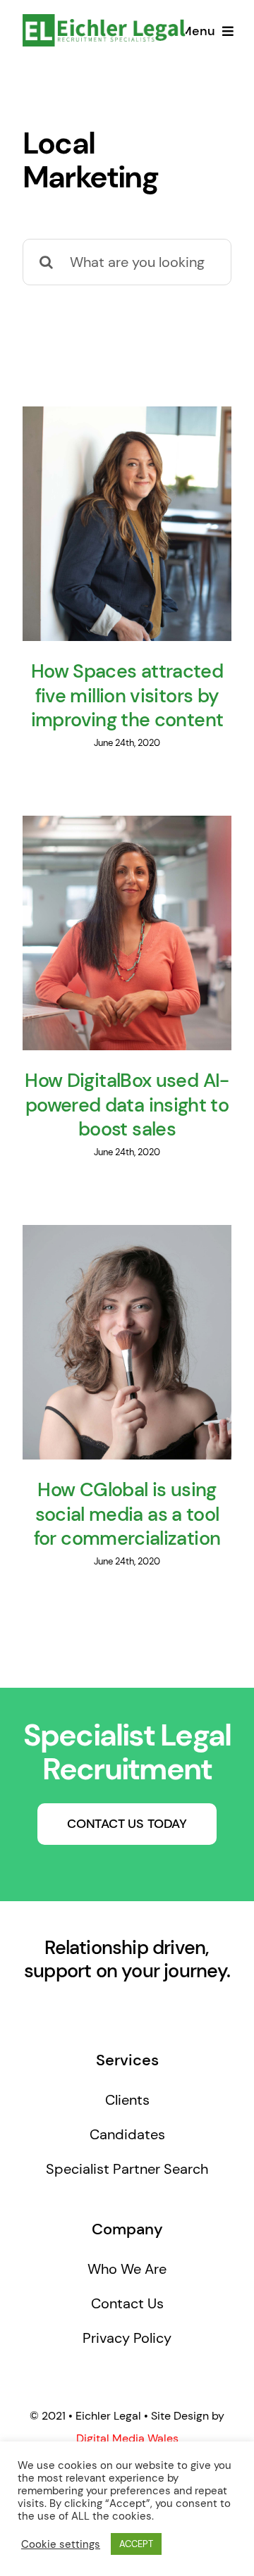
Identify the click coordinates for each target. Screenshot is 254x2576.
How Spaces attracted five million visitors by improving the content (127, 696)
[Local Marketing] (127, 524)
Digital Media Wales (127, 2438)
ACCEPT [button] (136, 2544)
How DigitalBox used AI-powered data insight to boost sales (127, 1105)
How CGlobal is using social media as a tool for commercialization (127, 1514)
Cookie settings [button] (61, 2544)
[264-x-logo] (104, 21)
